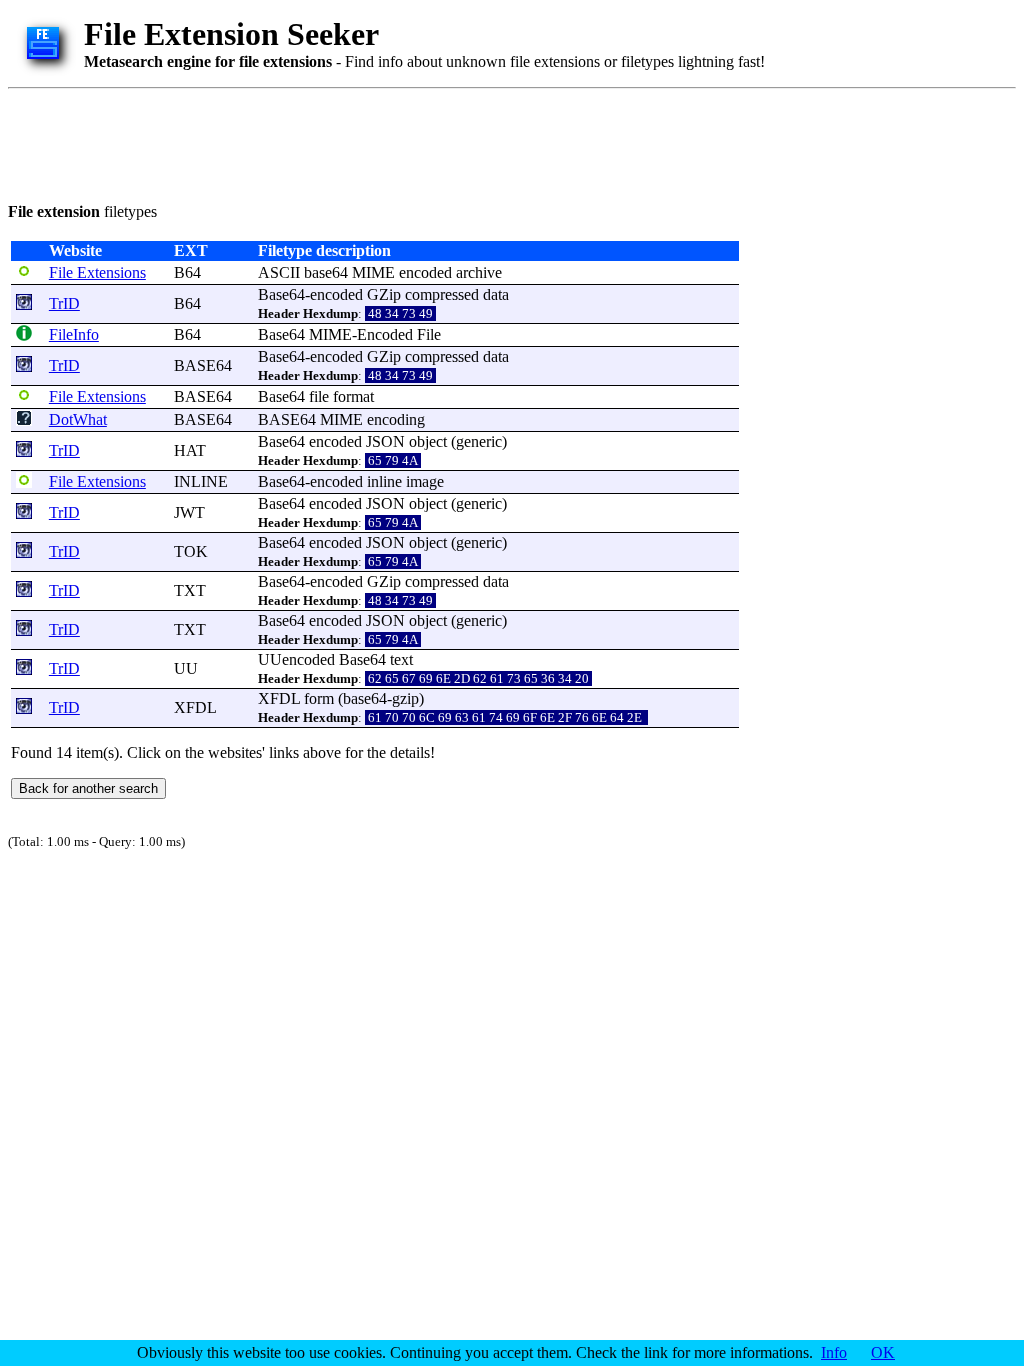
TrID (64, 303)
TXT (190, 590)
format (353, 396)
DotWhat (78, 419)
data (496, 294)
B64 (187, 272)
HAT (190, 450)
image (425, 481)
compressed (442, 294)
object (428, 441)
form (319, 698)
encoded (425, 272)
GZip (384, 294)
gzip (405, 698)
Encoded (385, 334)
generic (479, 441)
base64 (326, 272)
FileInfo (74, 334)
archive (479, 272)
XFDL (195, 707)
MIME (373, 272)
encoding (396, 419)
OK (883, 1352)
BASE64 (203, 365)
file (319, 396)
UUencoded (296, 659)
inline (384, 481)
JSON (385, 441)
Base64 (281, 294)
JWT (189, 512)
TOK (191, 551)
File (429, 334)
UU (186, 668)
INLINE (201, 481)
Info (834, 1352)
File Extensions (97, 272)
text (401, 659)
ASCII (279, 272)
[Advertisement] (372, 142)
